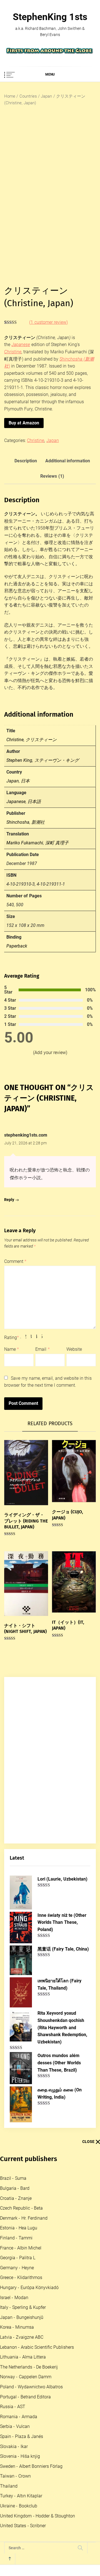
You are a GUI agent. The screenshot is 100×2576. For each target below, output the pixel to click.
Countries (28, 96)
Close (88, 2142)
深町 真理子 (57, 843)
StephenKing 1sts (50, 17)
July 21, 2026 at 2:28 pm (26, 1143)
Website (74, 1349)
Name (12, 1349)
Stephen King (19, 760)
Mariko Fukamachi (25, 843)
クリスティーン (41, 740)
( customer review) (48, 322)
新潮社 (38, 822)
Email (42, 1349)
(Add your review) (50, 1053)
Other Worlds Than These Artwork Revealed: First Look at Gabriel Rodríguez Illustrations (63, 2402)
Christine (36, 440)
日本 (25, 781)
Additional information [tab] (68, 461)
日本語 (34, 802)
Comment (15, 1261)
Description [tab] (26, 461)
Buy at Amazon (24, 423)
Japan (46, 96)
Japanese (16, 802)
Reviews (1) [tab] (52, 476)
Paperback (17, 946)
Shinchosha (18, 822)
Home (10, 96)
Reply (9, 1200)
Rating (12, 1337)
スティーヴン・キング (57, 760)
